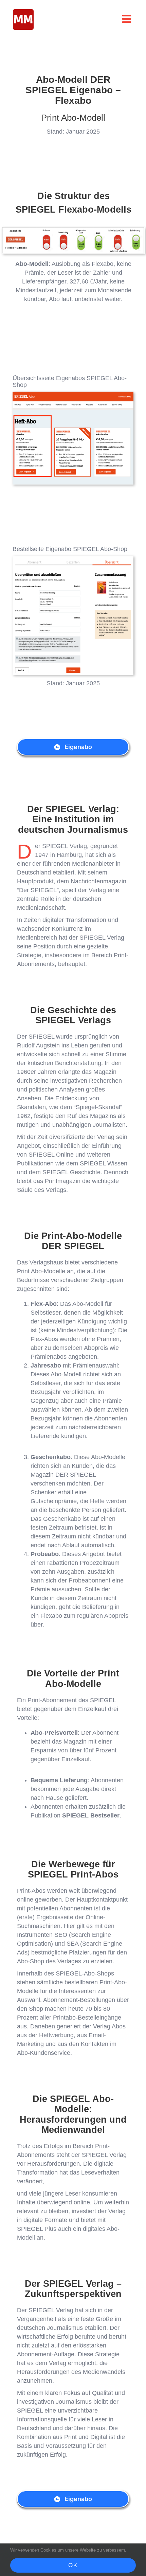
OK (73, 2565)
